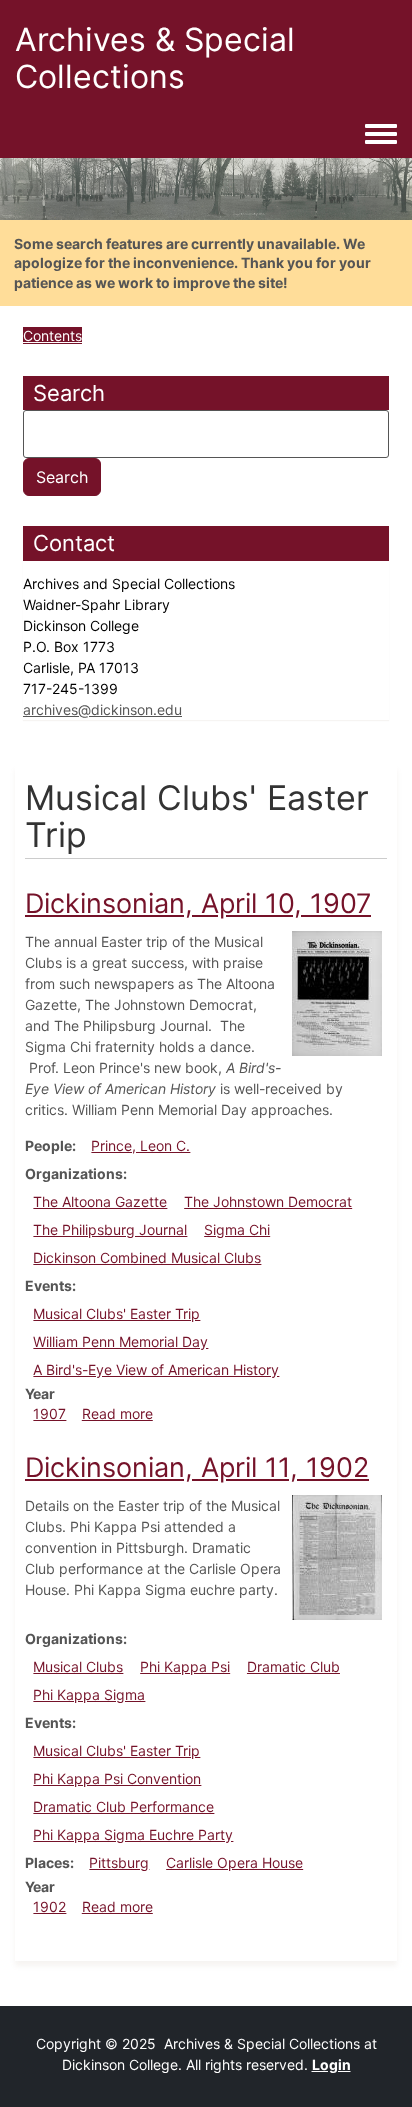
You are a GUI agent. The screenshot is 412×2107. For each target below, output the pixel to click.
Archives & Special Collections (155, 58)
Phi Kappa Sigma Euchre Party (133, 1834)
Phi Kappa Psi (185, 1666)
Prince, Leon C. (140, 1145)
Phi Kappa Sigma (89, 1694)
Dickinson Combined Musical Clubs (147, 1257)
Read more (117, 1413)
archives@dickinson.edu (102, 709)
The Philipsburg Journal (110, 1229)
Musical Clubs (78, 1666)
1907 (49, 1413)
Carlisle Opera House (234, 1862)
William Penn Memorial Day (120, 1341)
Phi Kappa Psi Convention (117, 1778)
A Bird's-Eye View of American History (156, 1369)
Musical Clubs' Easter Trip (116, 1313)
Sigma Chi (237, 1229)
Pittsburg (119, 1862)
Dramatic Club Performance (123, 1806)
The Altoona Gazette (100, 1201)
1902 (49, 1906)
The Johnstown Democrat (268, 1201)
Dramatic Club (293, 1666)
